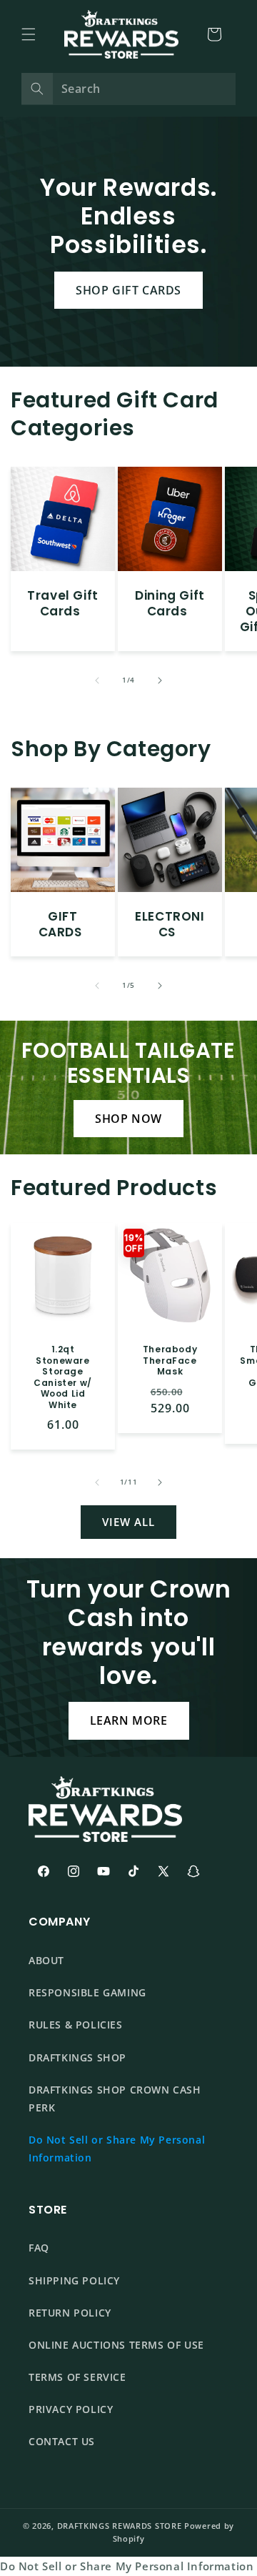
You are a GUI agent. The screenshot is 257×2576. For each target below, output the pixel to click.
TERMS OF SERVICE (77, 2377)
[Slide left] (97, 680)
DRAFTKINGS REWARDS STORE (120, 2526)
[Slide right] (160, 680)
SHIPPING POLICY (74, 2280)
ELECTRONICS (170, 924)
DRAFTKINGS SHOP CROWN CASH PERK (115, 2099)
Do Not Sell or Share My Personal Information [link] (127, 2566)
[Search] (37, 89)
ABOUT (46, 1960)
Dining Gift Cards (170, 603)
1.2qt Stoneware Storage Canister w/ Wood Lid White (63, 1377)
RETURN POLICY (70, 2313)
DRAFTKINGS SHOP (77, 2057)
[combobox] (128, 89)
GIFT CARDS (60, 924)
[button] (29, 34)
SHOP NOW (128, 1119)
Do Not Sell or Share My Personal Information (117, 2149)
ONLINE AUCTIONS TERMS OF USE (116, 2345)
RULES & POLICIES (76, 2025)
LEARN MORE (129, 1720)
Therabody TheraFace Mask (170, 1361)
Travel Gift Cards (63, 603)
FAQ (39, 2248)
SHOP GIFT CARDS (128, 290)
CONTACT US (62, 2441)
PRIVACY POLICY (71, 2409)
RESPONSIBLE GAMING (87, 1992)
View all (128, 1522)
